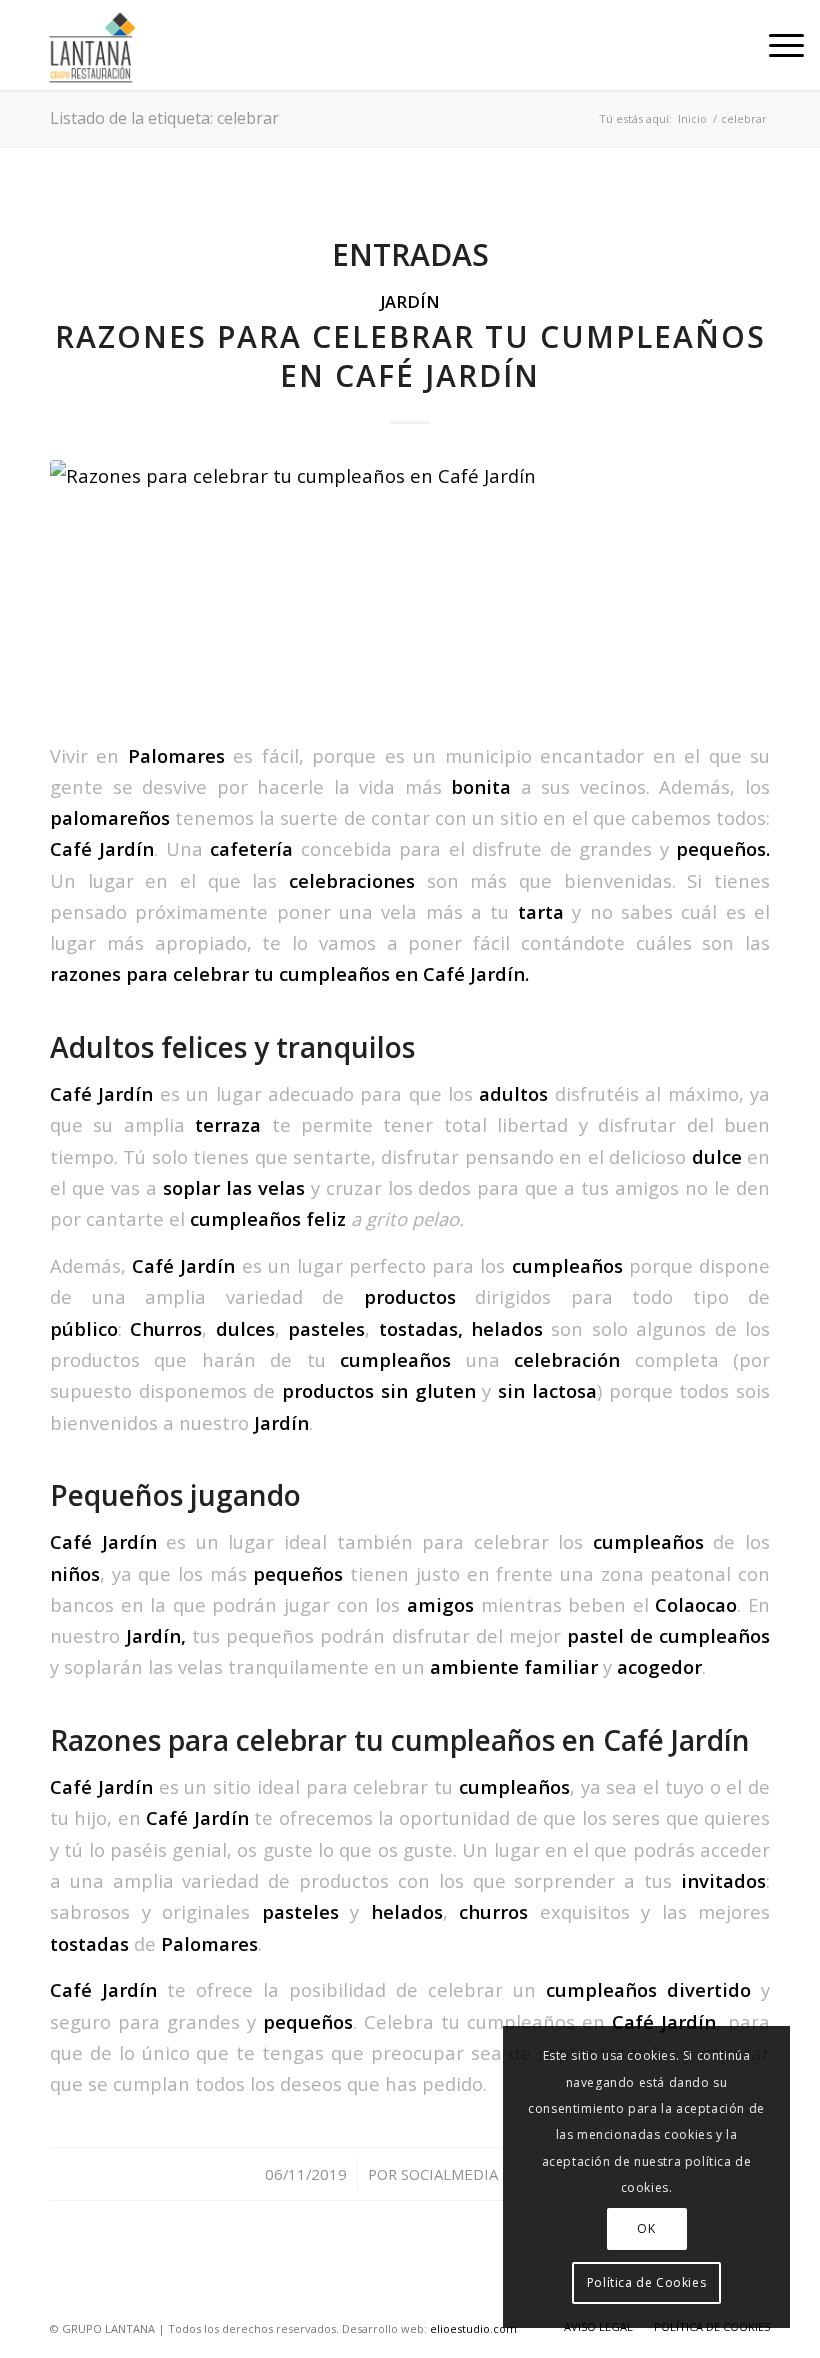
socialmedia (449, 2174)
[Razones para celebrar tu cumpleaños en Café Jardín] (410, 587)
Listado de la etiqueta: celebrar (164, 118)
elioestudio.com (473, 2328)
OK (646, 2228)
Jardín (410, 301)
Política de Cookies (646, 2282)
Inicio (692, 118)
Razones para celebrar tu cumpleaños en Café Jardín (410, 356)
